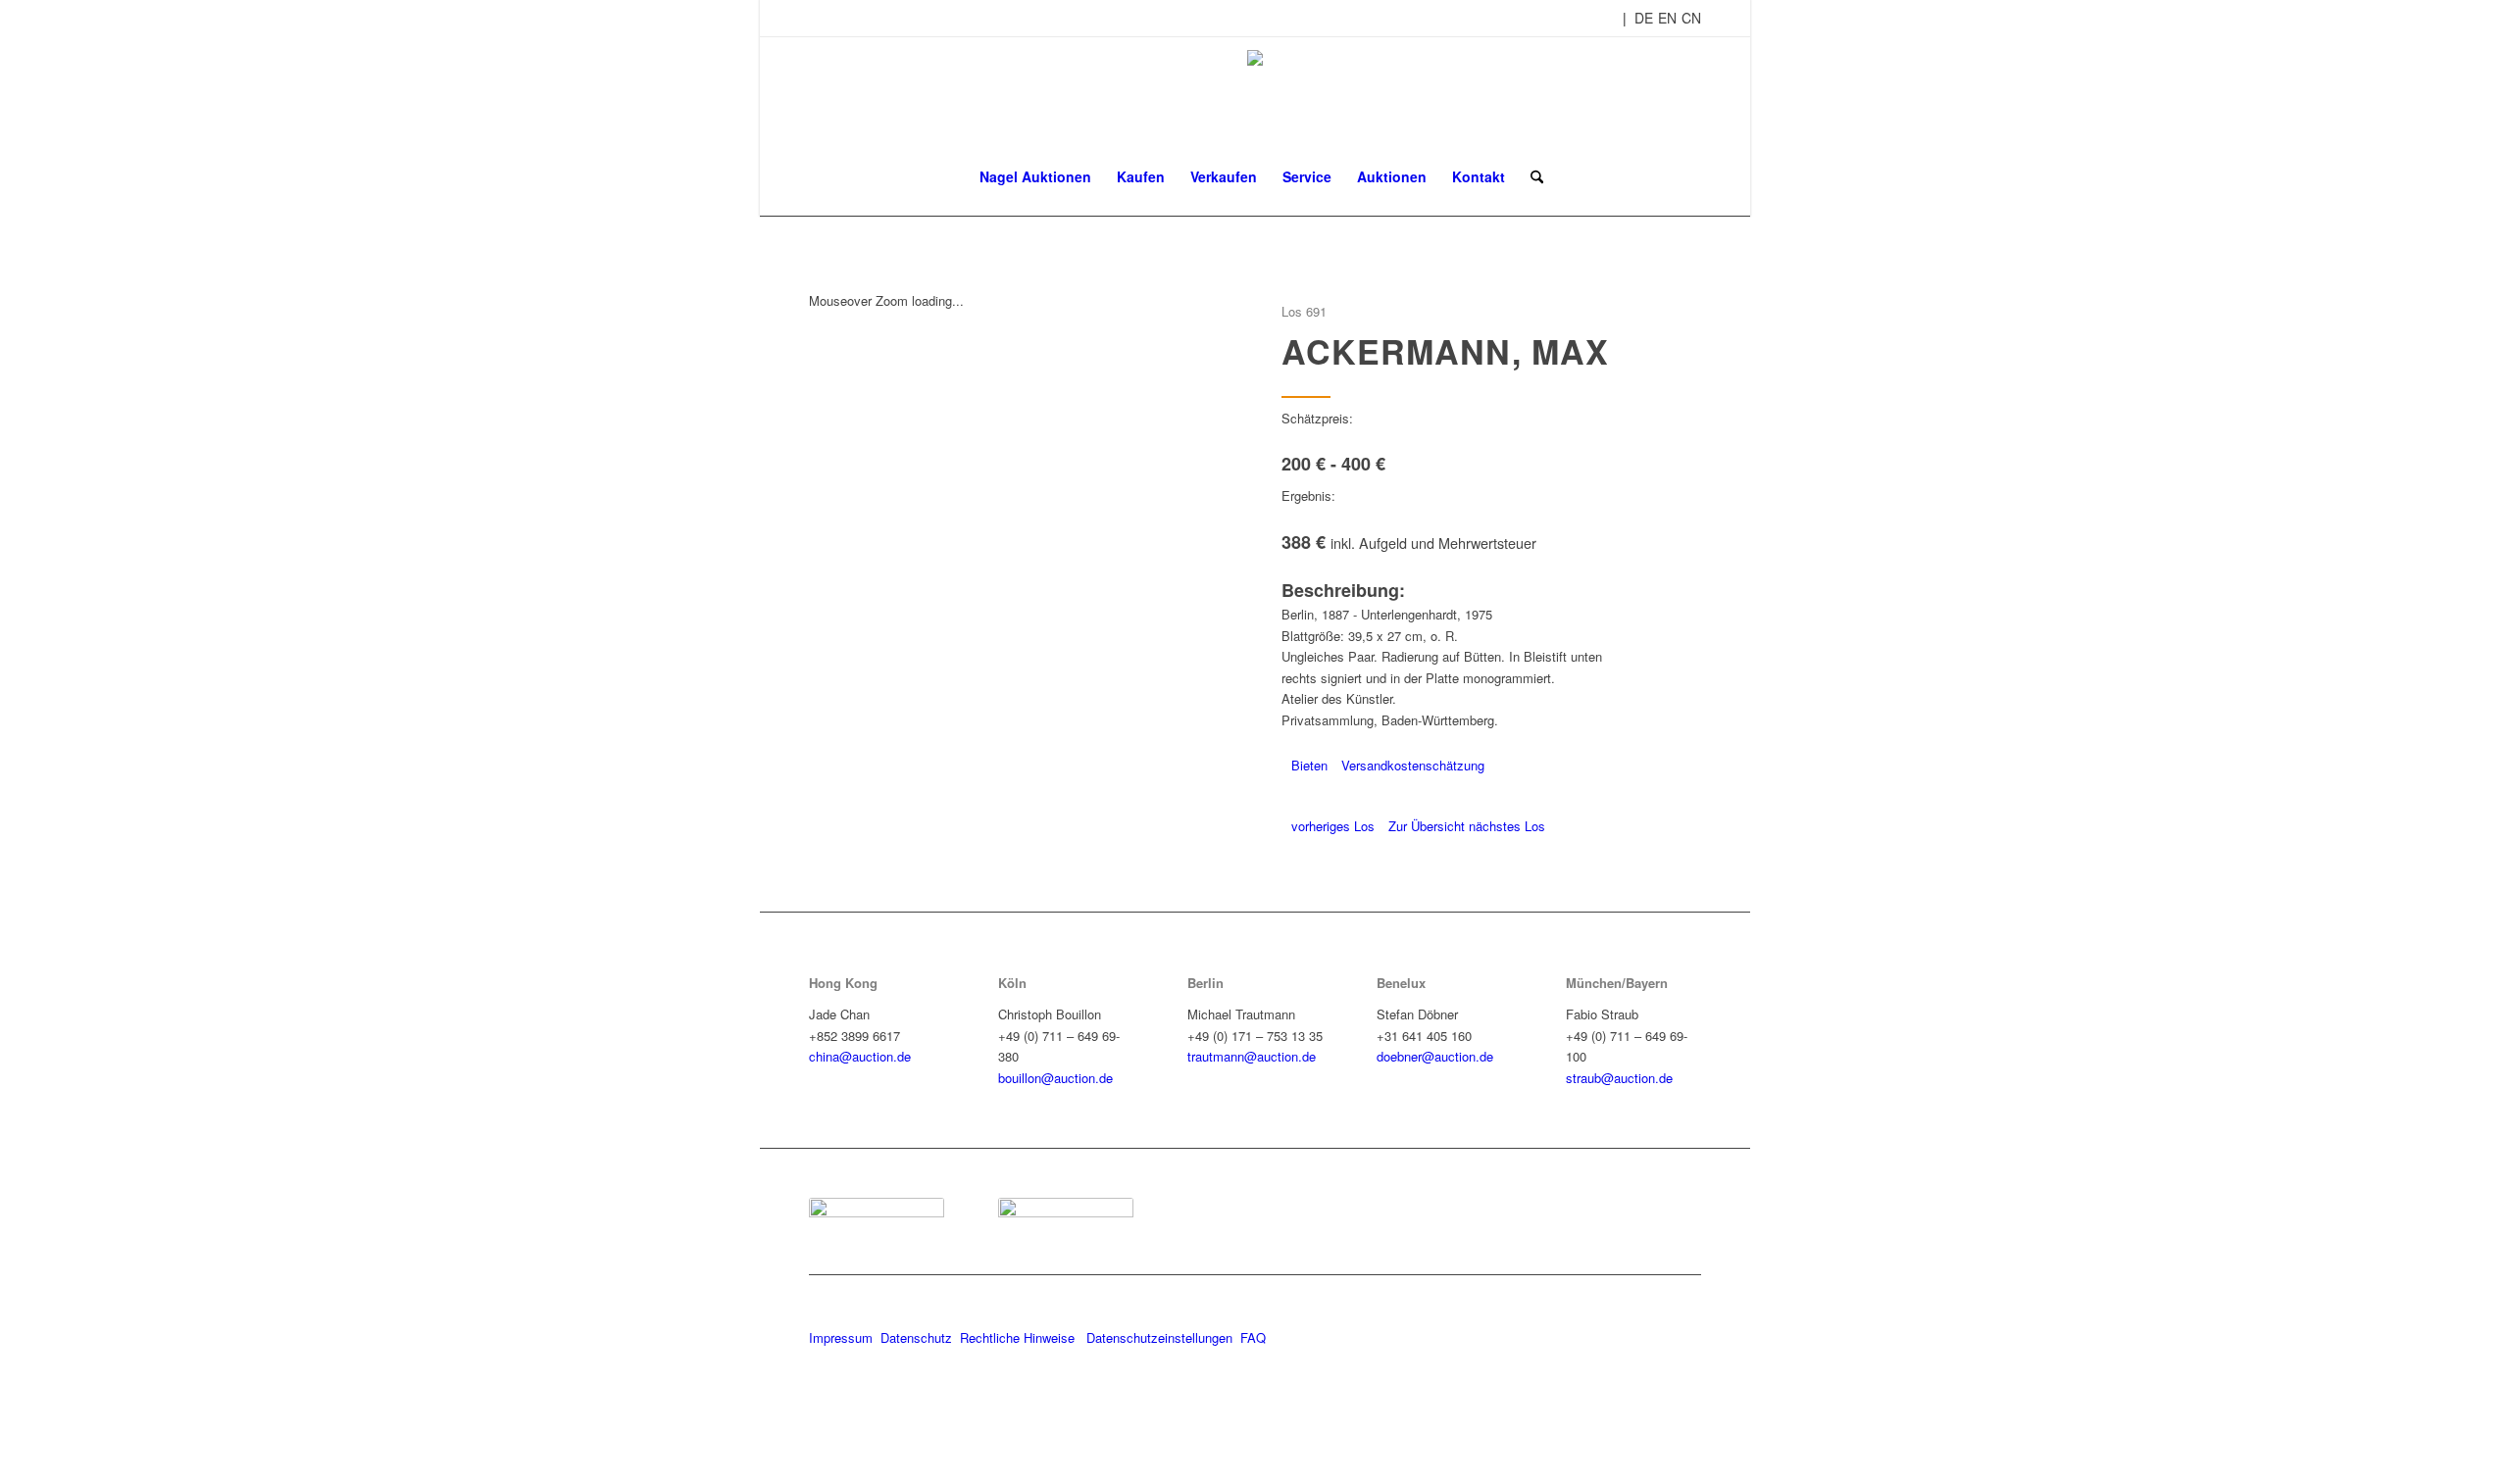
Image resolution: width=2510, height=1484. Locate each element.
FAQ (1253, 1337)
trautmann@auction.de (1252, 1056)
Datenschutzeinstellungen (1159, 1337)
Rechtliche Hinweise (1019, 1337)
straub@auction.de (1619, 1078)
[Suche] (1531, 176)
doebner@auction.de (1435, 1056)
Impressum (841, 1337)
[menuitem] (1035, 176)
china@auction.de (860, 1056)
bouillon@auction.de (1055, 1078)
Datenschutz (916, 1337)
